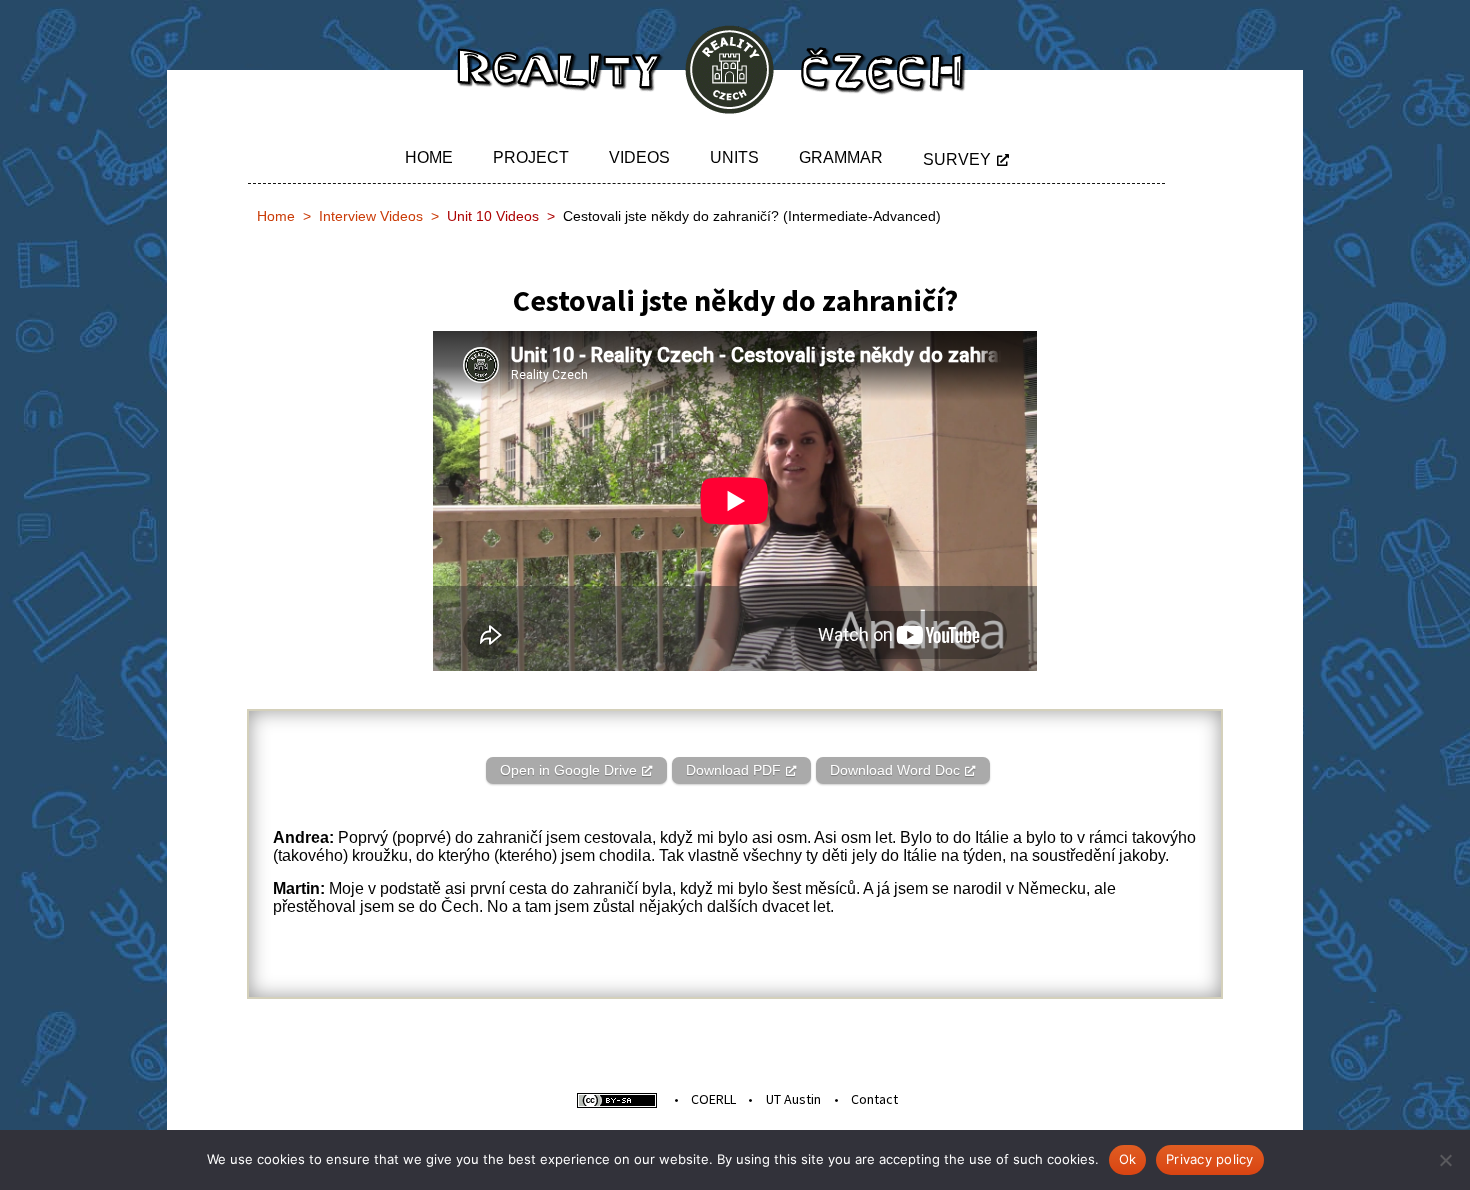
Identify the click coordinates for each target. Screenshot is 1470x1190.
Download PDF (733, 770)
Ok (1128, 1159)
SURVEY (957, 159)
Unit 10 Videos (493, 216)
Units (734, 157)
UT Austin (793, 1099)
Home (429, 157)
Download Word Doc (895, 770)
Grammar (841, 157)
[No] (1445, 1160)
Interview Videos (371, 216)
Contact (874, 1099)
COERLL (713, 1099)
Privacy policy (1210, 1159)
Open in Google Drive (568, 770)
